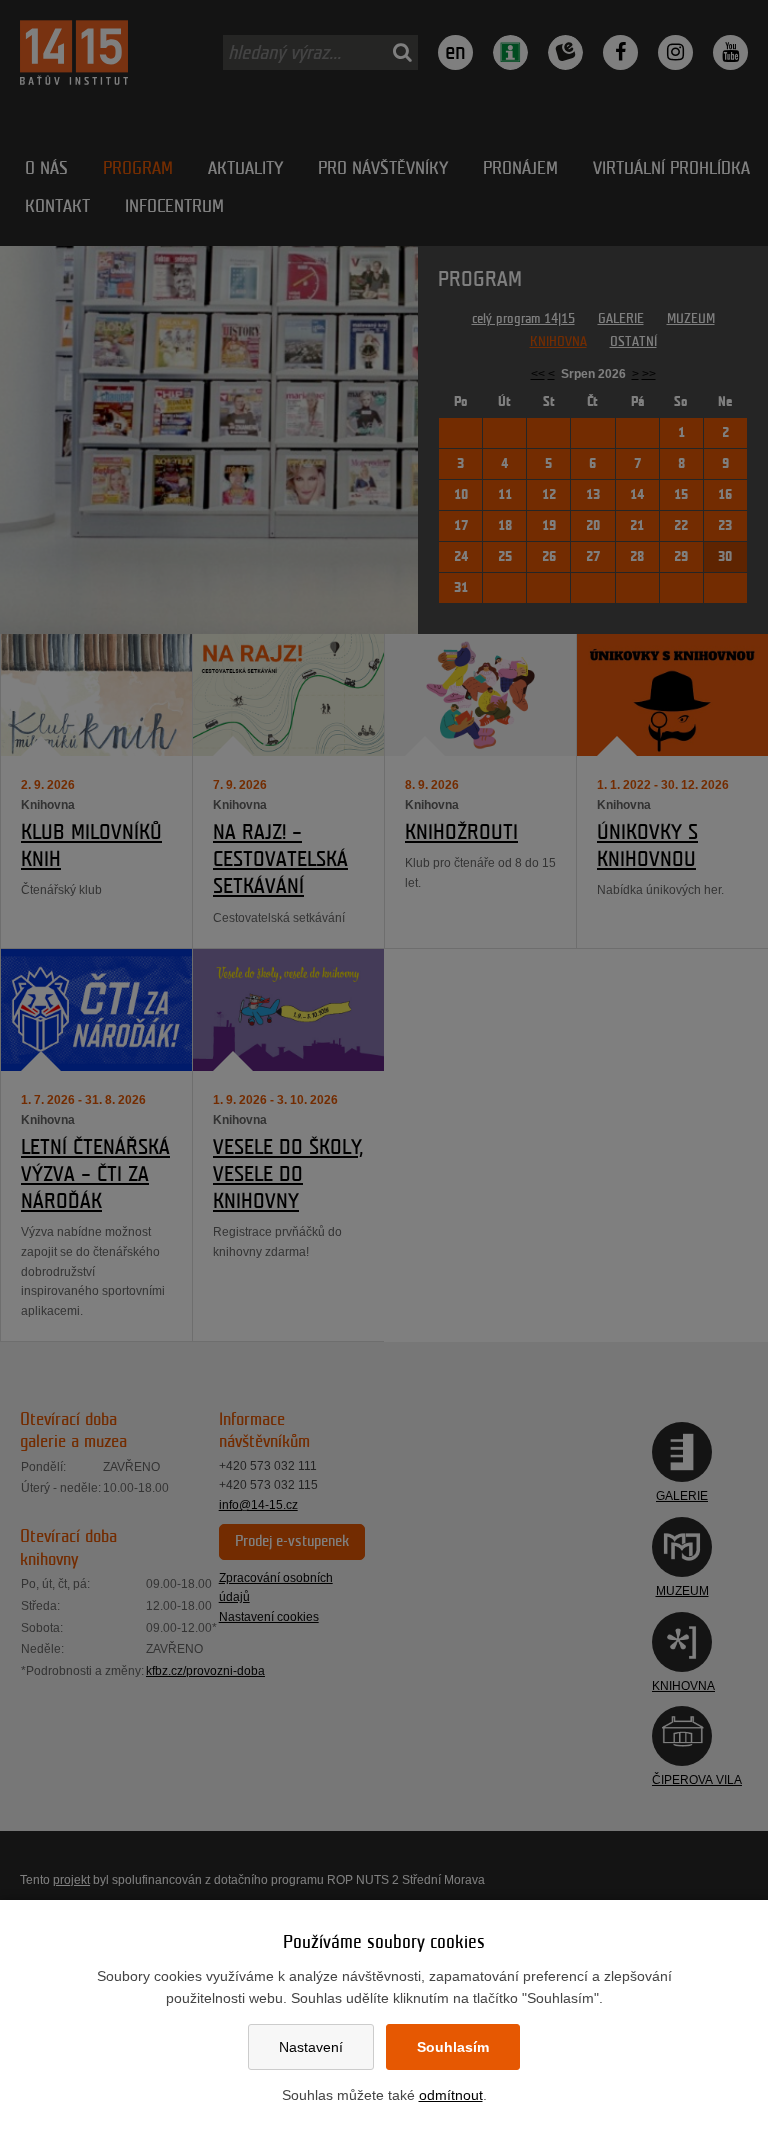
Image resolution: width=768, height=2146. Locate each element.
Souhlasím (453, 2047)
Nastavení (311, 2047)
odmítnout (451, 2095)
